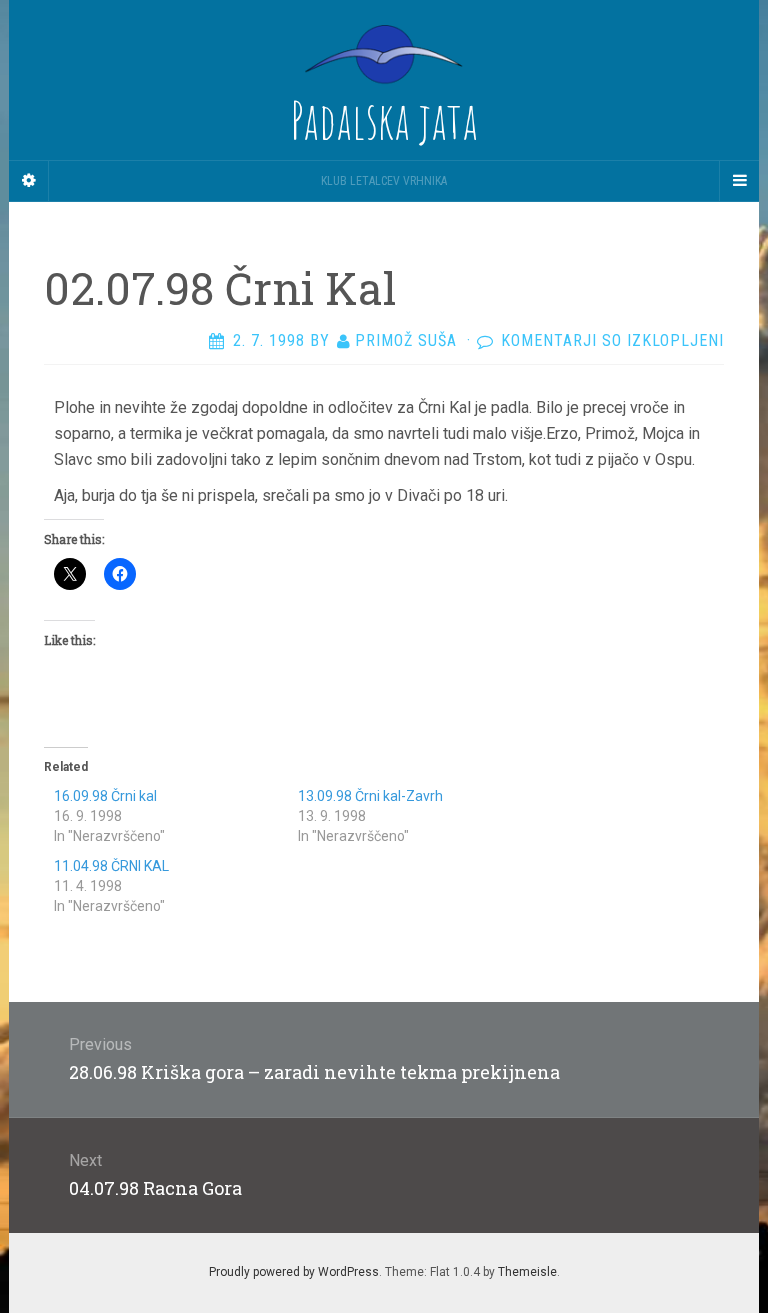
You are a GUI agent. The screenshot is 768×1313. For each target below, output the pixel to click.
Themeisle (527, 1272)
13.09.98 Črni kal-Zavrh (370, 796)
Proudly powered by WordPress (294, 1272)
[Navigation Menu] (739, 181)
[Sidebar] (29, 181)
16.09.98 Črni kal (105, 796)
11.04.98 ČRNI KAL (111, 866)
